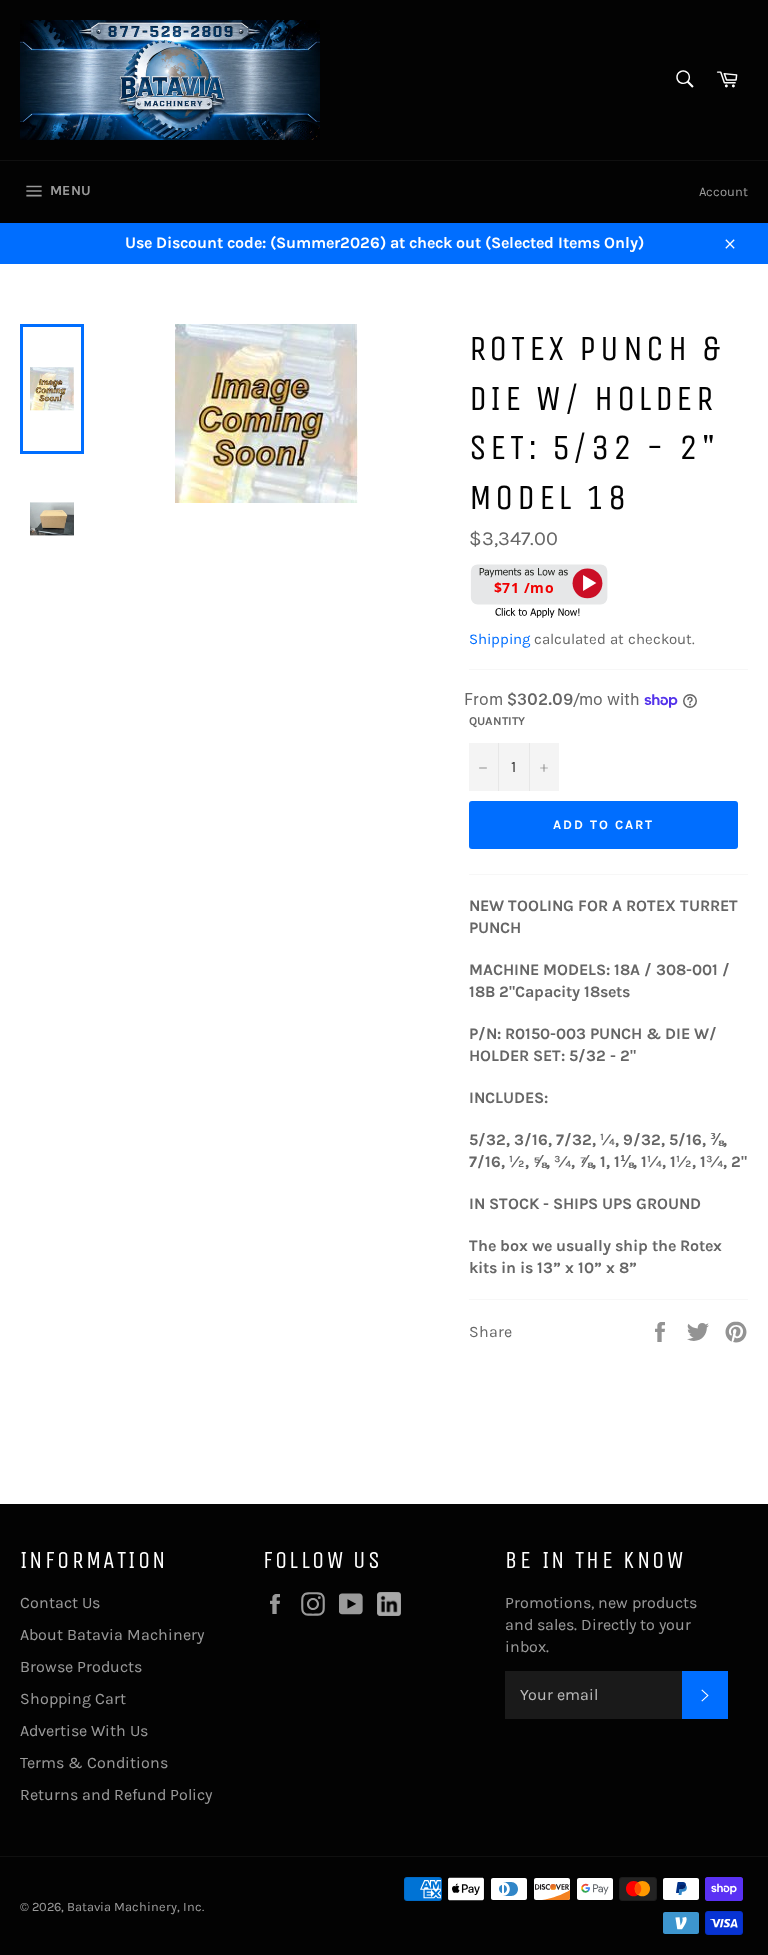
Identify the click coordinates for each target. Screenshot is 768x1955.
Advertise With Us (84, 1730)
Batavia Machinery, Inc (134, 1906)
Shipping (499, 639)
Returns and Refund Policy (116, 1794)
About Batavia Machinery (112, 1634)
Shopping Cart (73, 1698)
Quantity (497, 721)
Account (723, 191)
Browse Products (81, 1666)
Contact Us (60, 1602)
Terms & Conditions (94, 1762)
